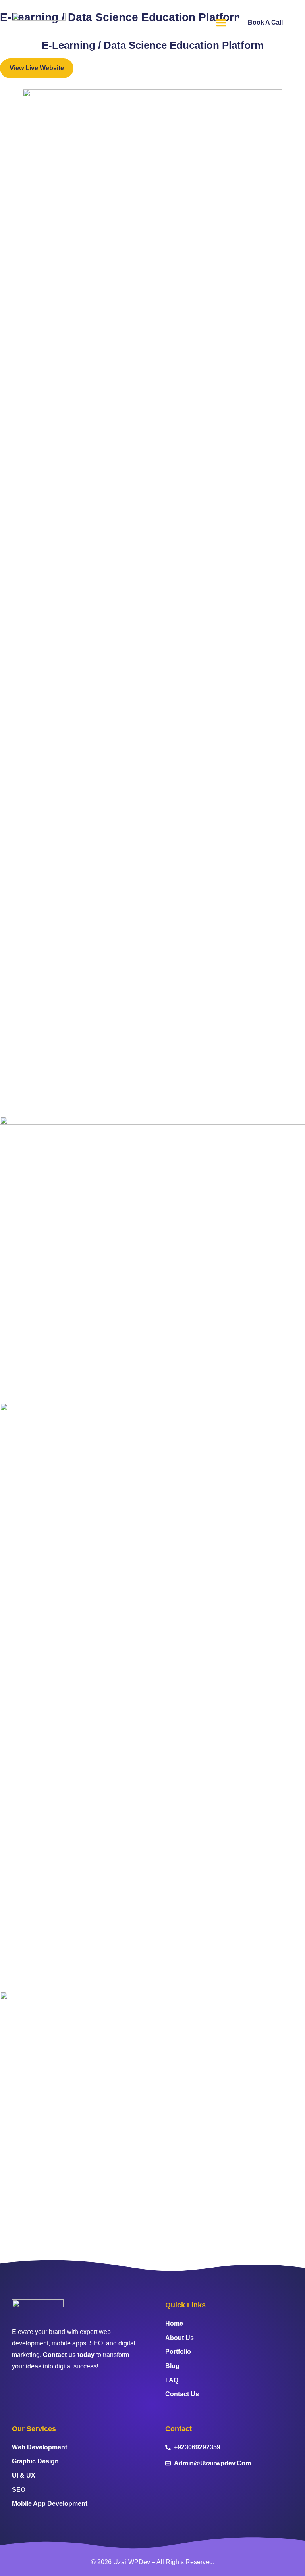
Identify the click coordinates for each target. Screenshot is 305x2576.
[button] (221, 23)
